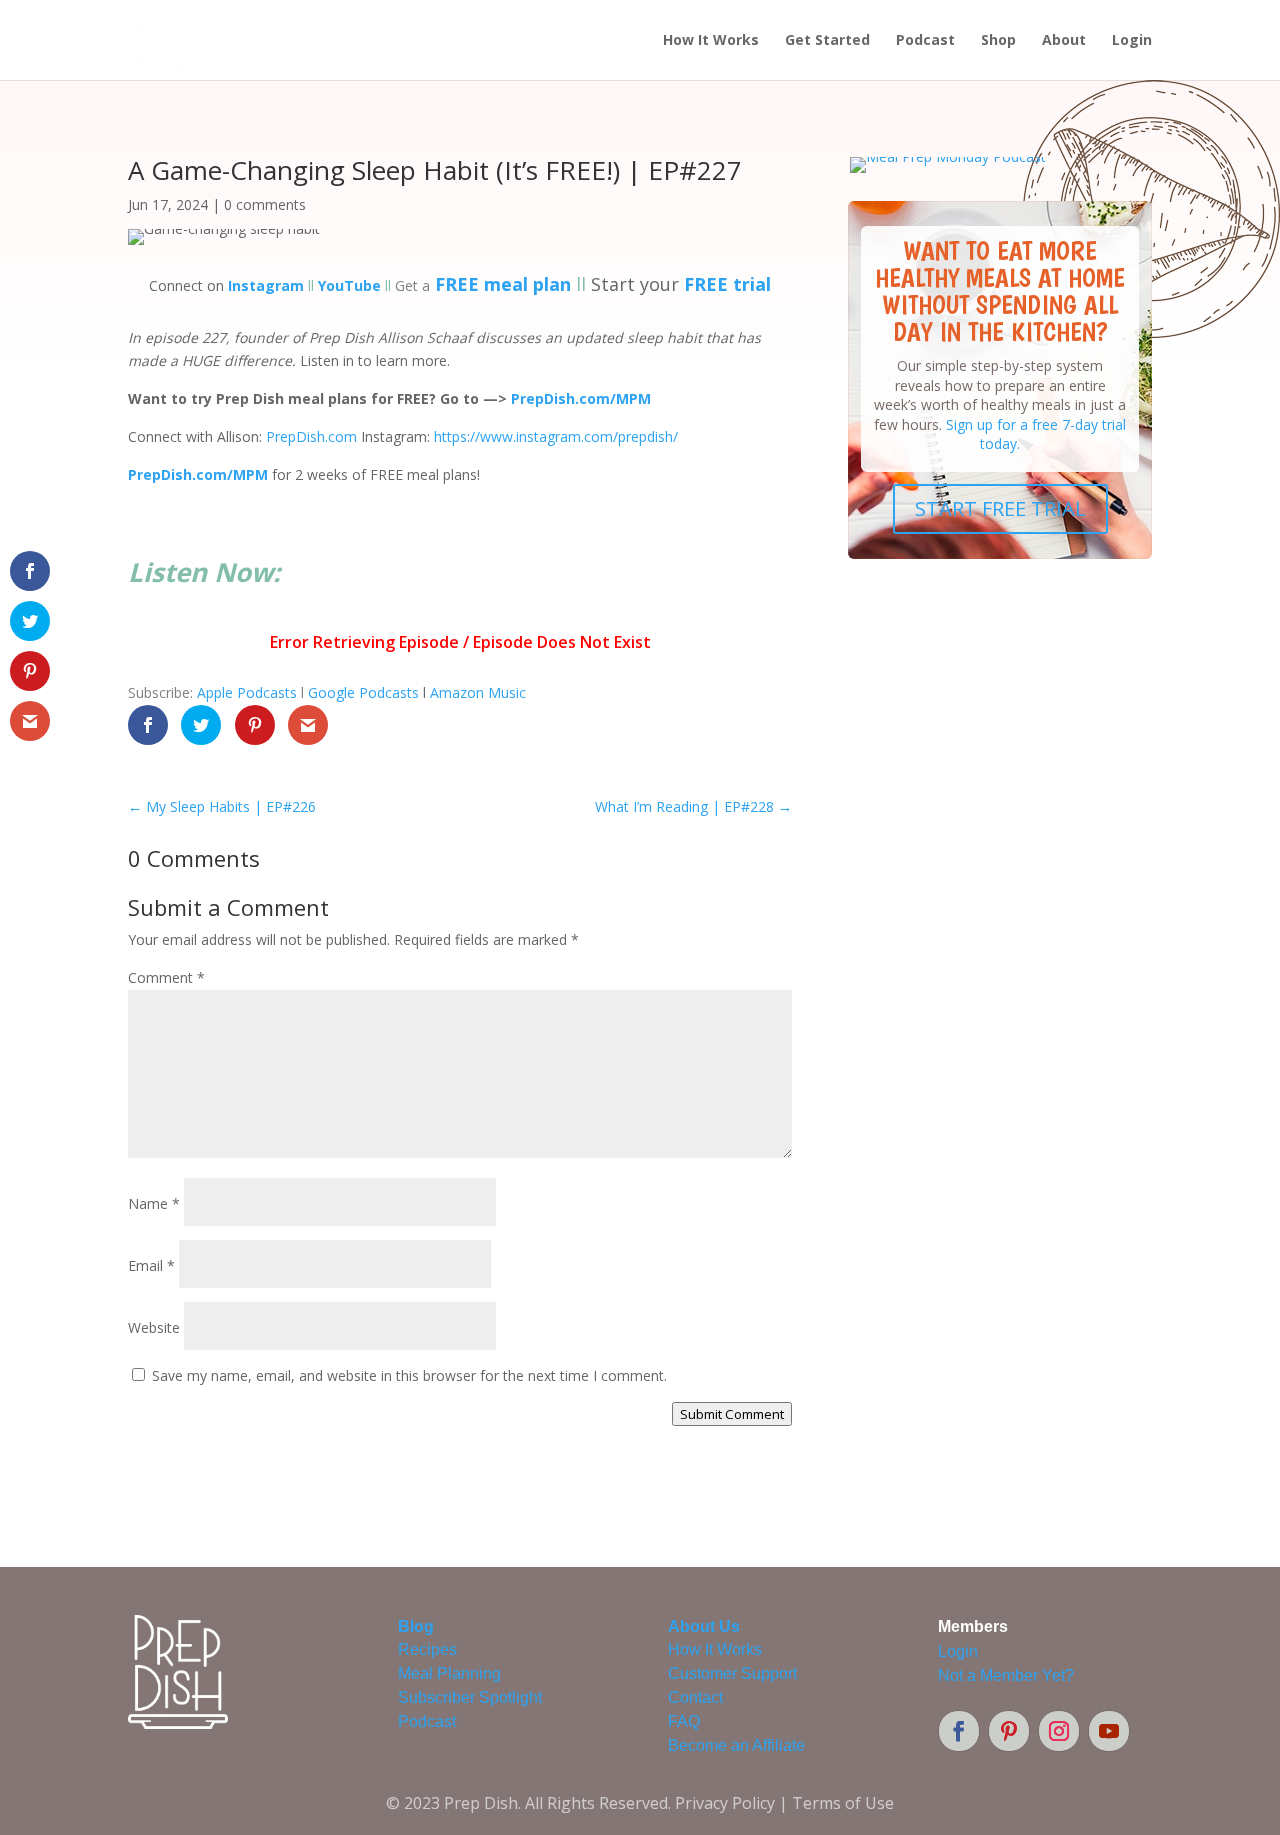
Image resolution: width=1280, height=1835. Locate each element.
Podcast (925, 41)
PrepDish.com (311, 436)
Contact (695, 1697)
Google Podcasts (363, 692)
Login (1132, 41)
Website (154, 1327)
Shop (998, 41)
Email (151, 1265)
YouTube (349, 285)
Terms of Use (843, 1803)
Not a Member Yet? (1006, 1675)
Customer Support (732, 1673)
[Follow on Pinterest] (1009, 1731)
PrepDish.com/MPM (198, 474)
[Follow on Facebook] (959, 1731)
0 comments (265, 204)
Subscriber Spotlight (470, 1697)
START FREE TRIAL (1000, 508)
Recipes (427, 1649)
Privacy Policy (725, 1803)
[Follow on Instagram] (1059, 1731)
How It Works (711, 41)
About (1064, 41)
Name (154, 1203)
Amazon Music (478, 692)
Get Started (827, 41)
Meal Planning (449, 1673)
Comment (166, 977)
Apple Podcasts (247, 692)
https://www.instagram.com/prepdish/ (556, 436)
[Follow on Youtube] (1109, 1731)
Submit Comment (732, 1414)
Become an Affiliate (736, 1745)
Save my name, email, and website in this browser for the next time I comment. (409, 1375)
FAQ (684, 1721)
